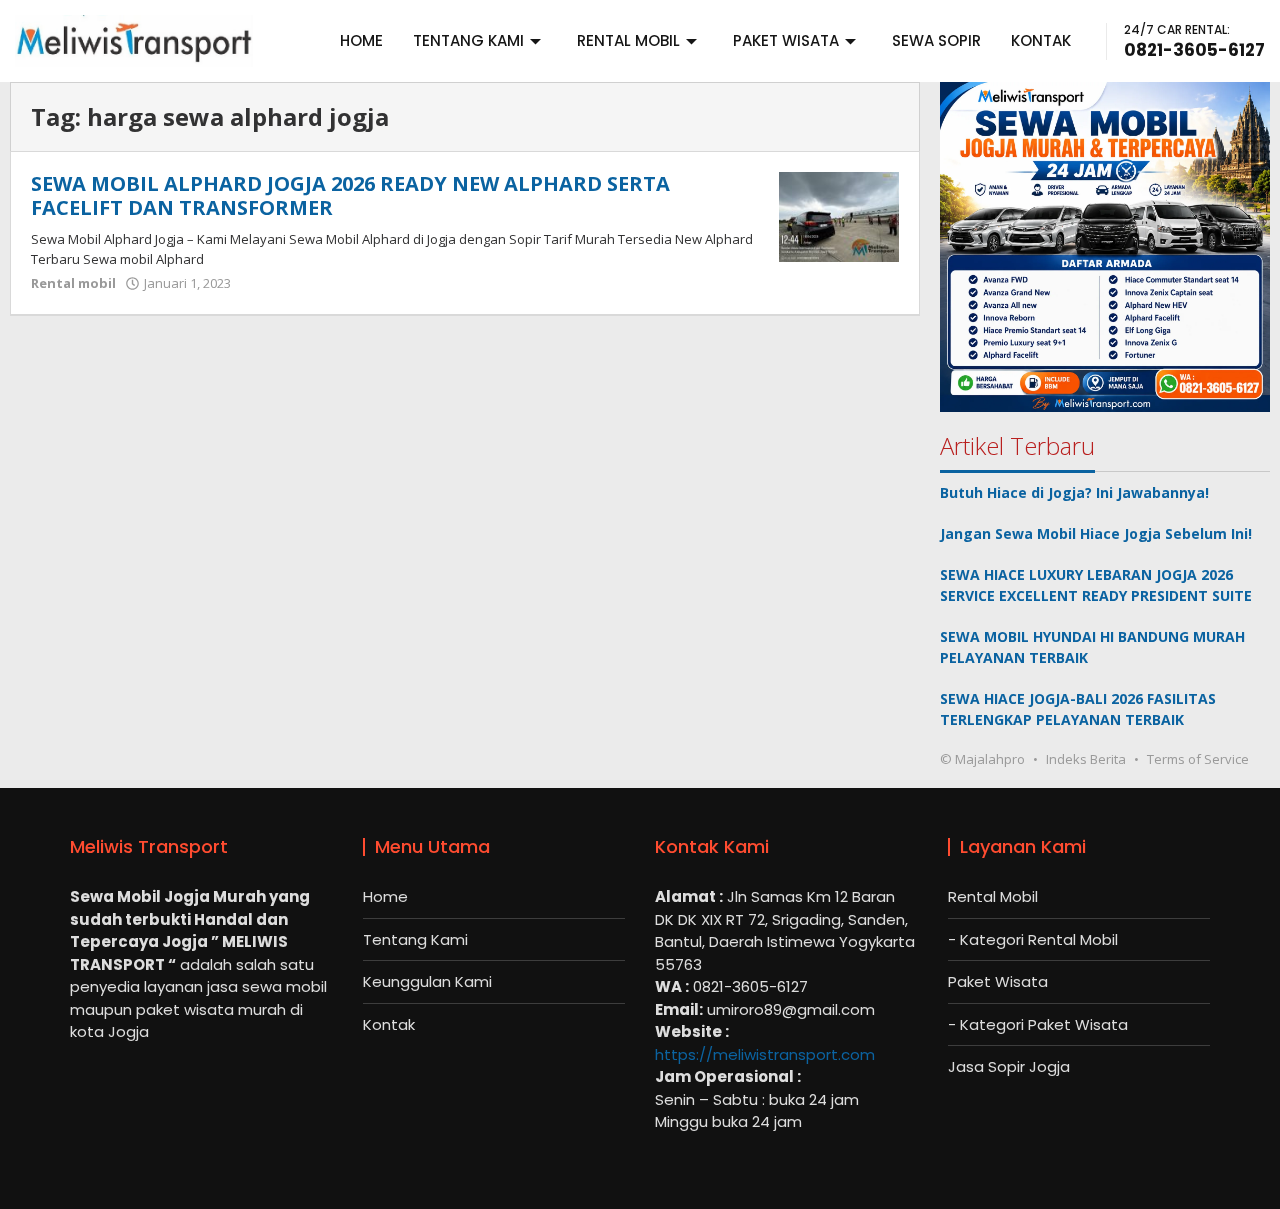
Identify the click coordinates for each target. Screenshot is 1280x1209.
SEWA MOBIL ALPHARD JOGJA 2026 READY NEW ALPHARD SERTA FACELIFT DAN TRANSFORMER (350, 195)
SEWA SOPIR (936, 40)
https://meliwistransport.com (765, 1054)
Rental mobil (73, 283)
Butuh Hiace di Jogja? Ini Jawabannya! (1074, 492)
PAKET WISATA (786, 40)
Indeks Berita (1086, 759)
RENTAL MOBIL (628, 40)
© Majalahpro (982, 759)
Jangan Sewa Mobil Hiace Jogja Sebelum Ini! (1096, 533)
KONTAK (1041, 40)
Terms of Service (1198, 759)
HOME (361, 40)
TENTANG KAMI (468, 40)
